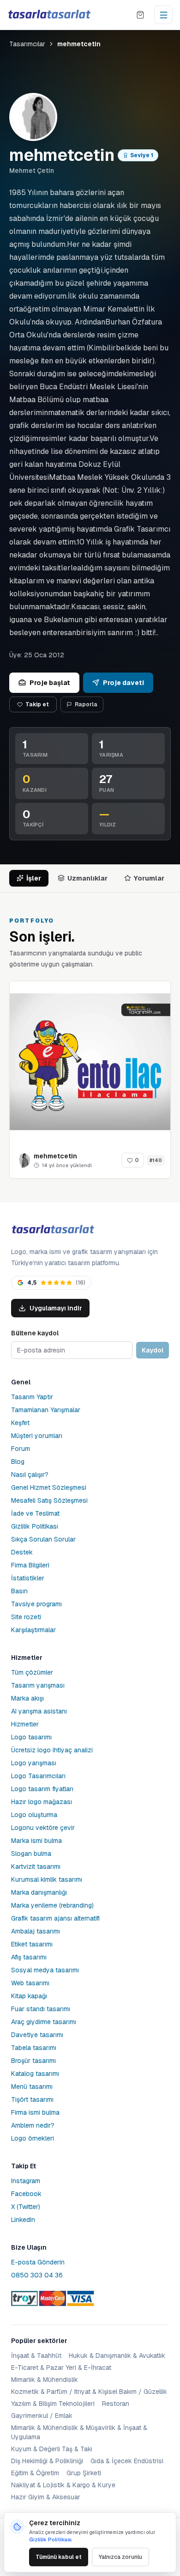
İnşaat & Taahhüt (36, 2356)
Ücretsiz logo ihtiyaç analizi (52, 1750)
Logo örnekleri (33, 2138)
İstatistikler (28, 1578)
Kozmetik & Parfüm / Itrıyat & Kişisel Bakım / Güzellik (89, 2392)
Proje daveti (123, 683)
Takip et (37, 704)
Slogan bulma (31, 1854)
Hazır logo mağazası (42, 1802)
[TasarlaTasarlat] (53, 1230)
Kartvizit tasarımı (36, 1866)
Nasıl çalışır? (30, 1475)
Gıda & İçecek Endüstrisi (127, 2461)
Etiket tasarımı (32, 1944)
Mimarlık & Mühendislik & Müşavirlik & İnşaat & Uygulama (79, 2432)
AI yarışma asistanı (39, 1711)
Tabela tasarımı (34, 2048)
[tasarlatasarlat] (49, 15)
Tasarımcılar (27, 44)
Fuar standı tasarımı (41, 2009)
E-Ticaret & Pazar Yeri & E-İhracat (61, 2368)
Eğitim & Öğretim (35, 2473)
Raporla (86, 704)
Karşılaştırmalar (33, 1630)
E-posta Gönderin (38, 2262)
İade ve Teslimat (35, 1513)
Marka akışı (27, 1698)
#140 (156, 1160)
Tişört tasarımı (32, 2099)
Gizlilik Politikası (35, 1526)
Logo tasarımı (31, 1737)
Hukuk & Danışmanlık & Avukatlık (117, 2356)
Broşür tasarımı (33, 2061)
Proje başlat (50, 683)
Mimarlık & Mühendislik (45, 2380)
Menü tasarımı (32, 2086)
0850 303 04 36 (37, 2275)
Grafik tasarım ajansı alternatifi (55, 1918)
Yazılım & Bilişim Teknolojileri (53, 2404)
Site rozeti (26, 1617)
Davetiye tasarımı (37, 2035)
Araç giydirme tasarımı (44, 2022)
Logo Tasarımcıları (38, 1776)
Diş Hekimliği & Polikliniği (47, 2461)
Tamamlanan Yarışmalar (46, 1410)
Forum (21, 1449)
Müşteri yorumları (37, 1436)
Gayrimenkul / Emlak (42, 2416)
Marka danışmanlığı (39, 1892)
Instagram (26, 2181)
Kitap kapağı (29, 1996)
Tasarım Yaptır (32, 1397)
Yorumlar (149, 878)
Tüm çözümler (32, 1672)
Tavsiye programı (36, 1604)
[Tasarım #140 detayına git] (90, 1062)
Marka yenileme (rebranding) (52, 1905)
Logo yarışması (34, 1763)
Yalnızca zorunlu (120, 2557)
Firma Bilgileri (30, 1565)
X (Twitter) (26, 2207)
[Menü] (163, 15)
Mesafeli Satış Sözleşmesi (49, 1500)
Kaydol (153, 1350)
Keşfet (20, 1423)
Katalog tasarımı (35, 2074)
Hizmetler (25, 1724)
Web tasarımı (30, 1983)
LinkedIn (23, 2220)
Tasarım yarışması (38, 1685)
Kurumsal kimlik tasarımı (47, 1879)
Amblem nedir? (33, 2125)
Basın (19, 1591)
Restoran (116, 2404)
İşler (34, 878)
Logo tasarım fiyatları (42, 1789)
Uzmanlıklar (87, 878)
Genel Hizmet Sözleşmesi (49, 1487)
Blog (18, 1462)
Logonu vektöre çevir (43, 1828)
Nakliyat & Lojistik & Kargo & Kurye (63, 2485)
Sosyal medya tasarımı (45, 1970)
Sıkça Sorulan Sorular (43, 1539)
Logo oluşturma (34, 1815)
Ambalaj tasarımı (36, 1931)
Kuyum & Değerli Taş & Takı (52, 2449)
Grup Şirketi (84, 2473)
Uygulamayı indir (56, 1308)
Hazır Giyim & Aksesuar (46, 2497)
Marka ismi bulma (36, 1841)
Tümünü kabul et (59, 2557)
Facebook (26, 2194)
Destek (22, 1552)
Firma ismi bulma (35, 2112)
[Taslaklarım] (140, 15)
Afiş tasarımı (29, 1957)
